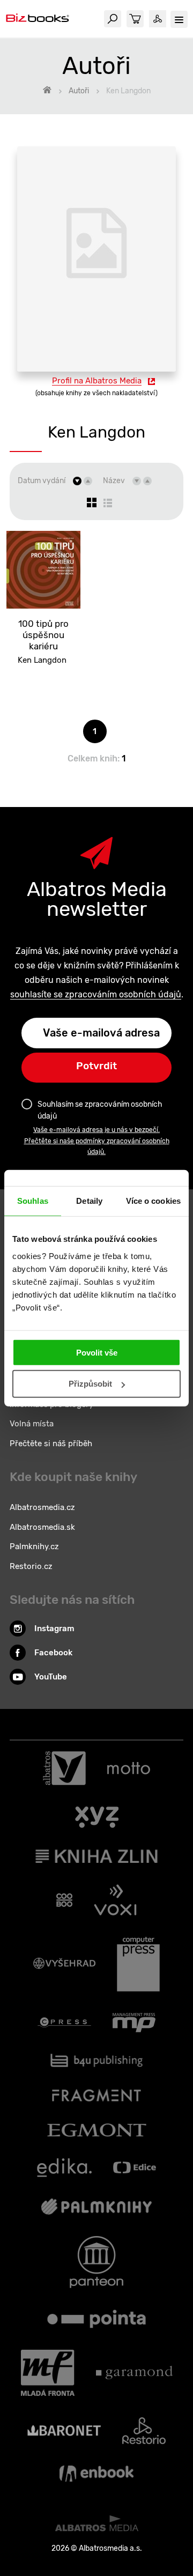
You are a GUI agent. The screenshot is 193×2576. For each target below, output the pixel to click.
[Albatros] (64, 1768)
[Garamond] (134, 2373)
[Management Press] (134, 2023)
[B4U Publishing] (97, 2060)
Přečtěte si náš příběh (51, 1444)
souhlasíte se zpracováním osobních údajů (96, 994)
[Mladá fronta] (48, 2373)
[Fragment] (97, 2095)
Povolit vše (97, 1352)
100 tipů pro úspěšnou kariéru (43, 635)
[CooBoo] (65, 1900)
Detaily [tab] (89, 1201)
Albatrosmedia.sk (42, 1527)
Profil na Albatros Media (97, 381)
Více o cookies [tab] (153, 1201)
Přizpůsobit (90, 1384)
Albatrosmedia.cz (42, 1507)
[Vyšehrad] (64, 1964)
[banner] (38, 19)
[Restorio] (144, 2431)
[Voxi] (115, 1900)
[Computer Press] (138, 1964)
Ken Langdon (42, 660)
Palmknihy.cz (34, 1546)
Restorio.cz (31, 1566)
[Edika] (64, 2168)
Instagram (54, 1628)
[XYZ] (97, 1817)
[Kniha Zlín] (96, 1856)
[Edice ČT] (135, 2168)
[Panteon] (96, 2262)
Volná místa (32, 1424)
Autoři (79, 91)
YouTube (51, 1677)
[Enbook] (96, 2474)
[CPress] (64, 2023)
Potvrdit (96, 1066)
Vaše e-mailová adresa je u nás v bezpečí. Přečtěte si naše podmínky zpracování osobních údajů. (97, 1141)
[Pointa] (96, 2319)
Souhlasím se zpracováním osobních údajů (100, 1110)
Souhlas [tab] (33, 1201)
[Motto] (129, 1768)
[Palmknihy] (96, 2207)
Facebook (53, 1653)
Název (114, 481)
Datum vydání (42, 481)
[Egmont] (97, 2130)
